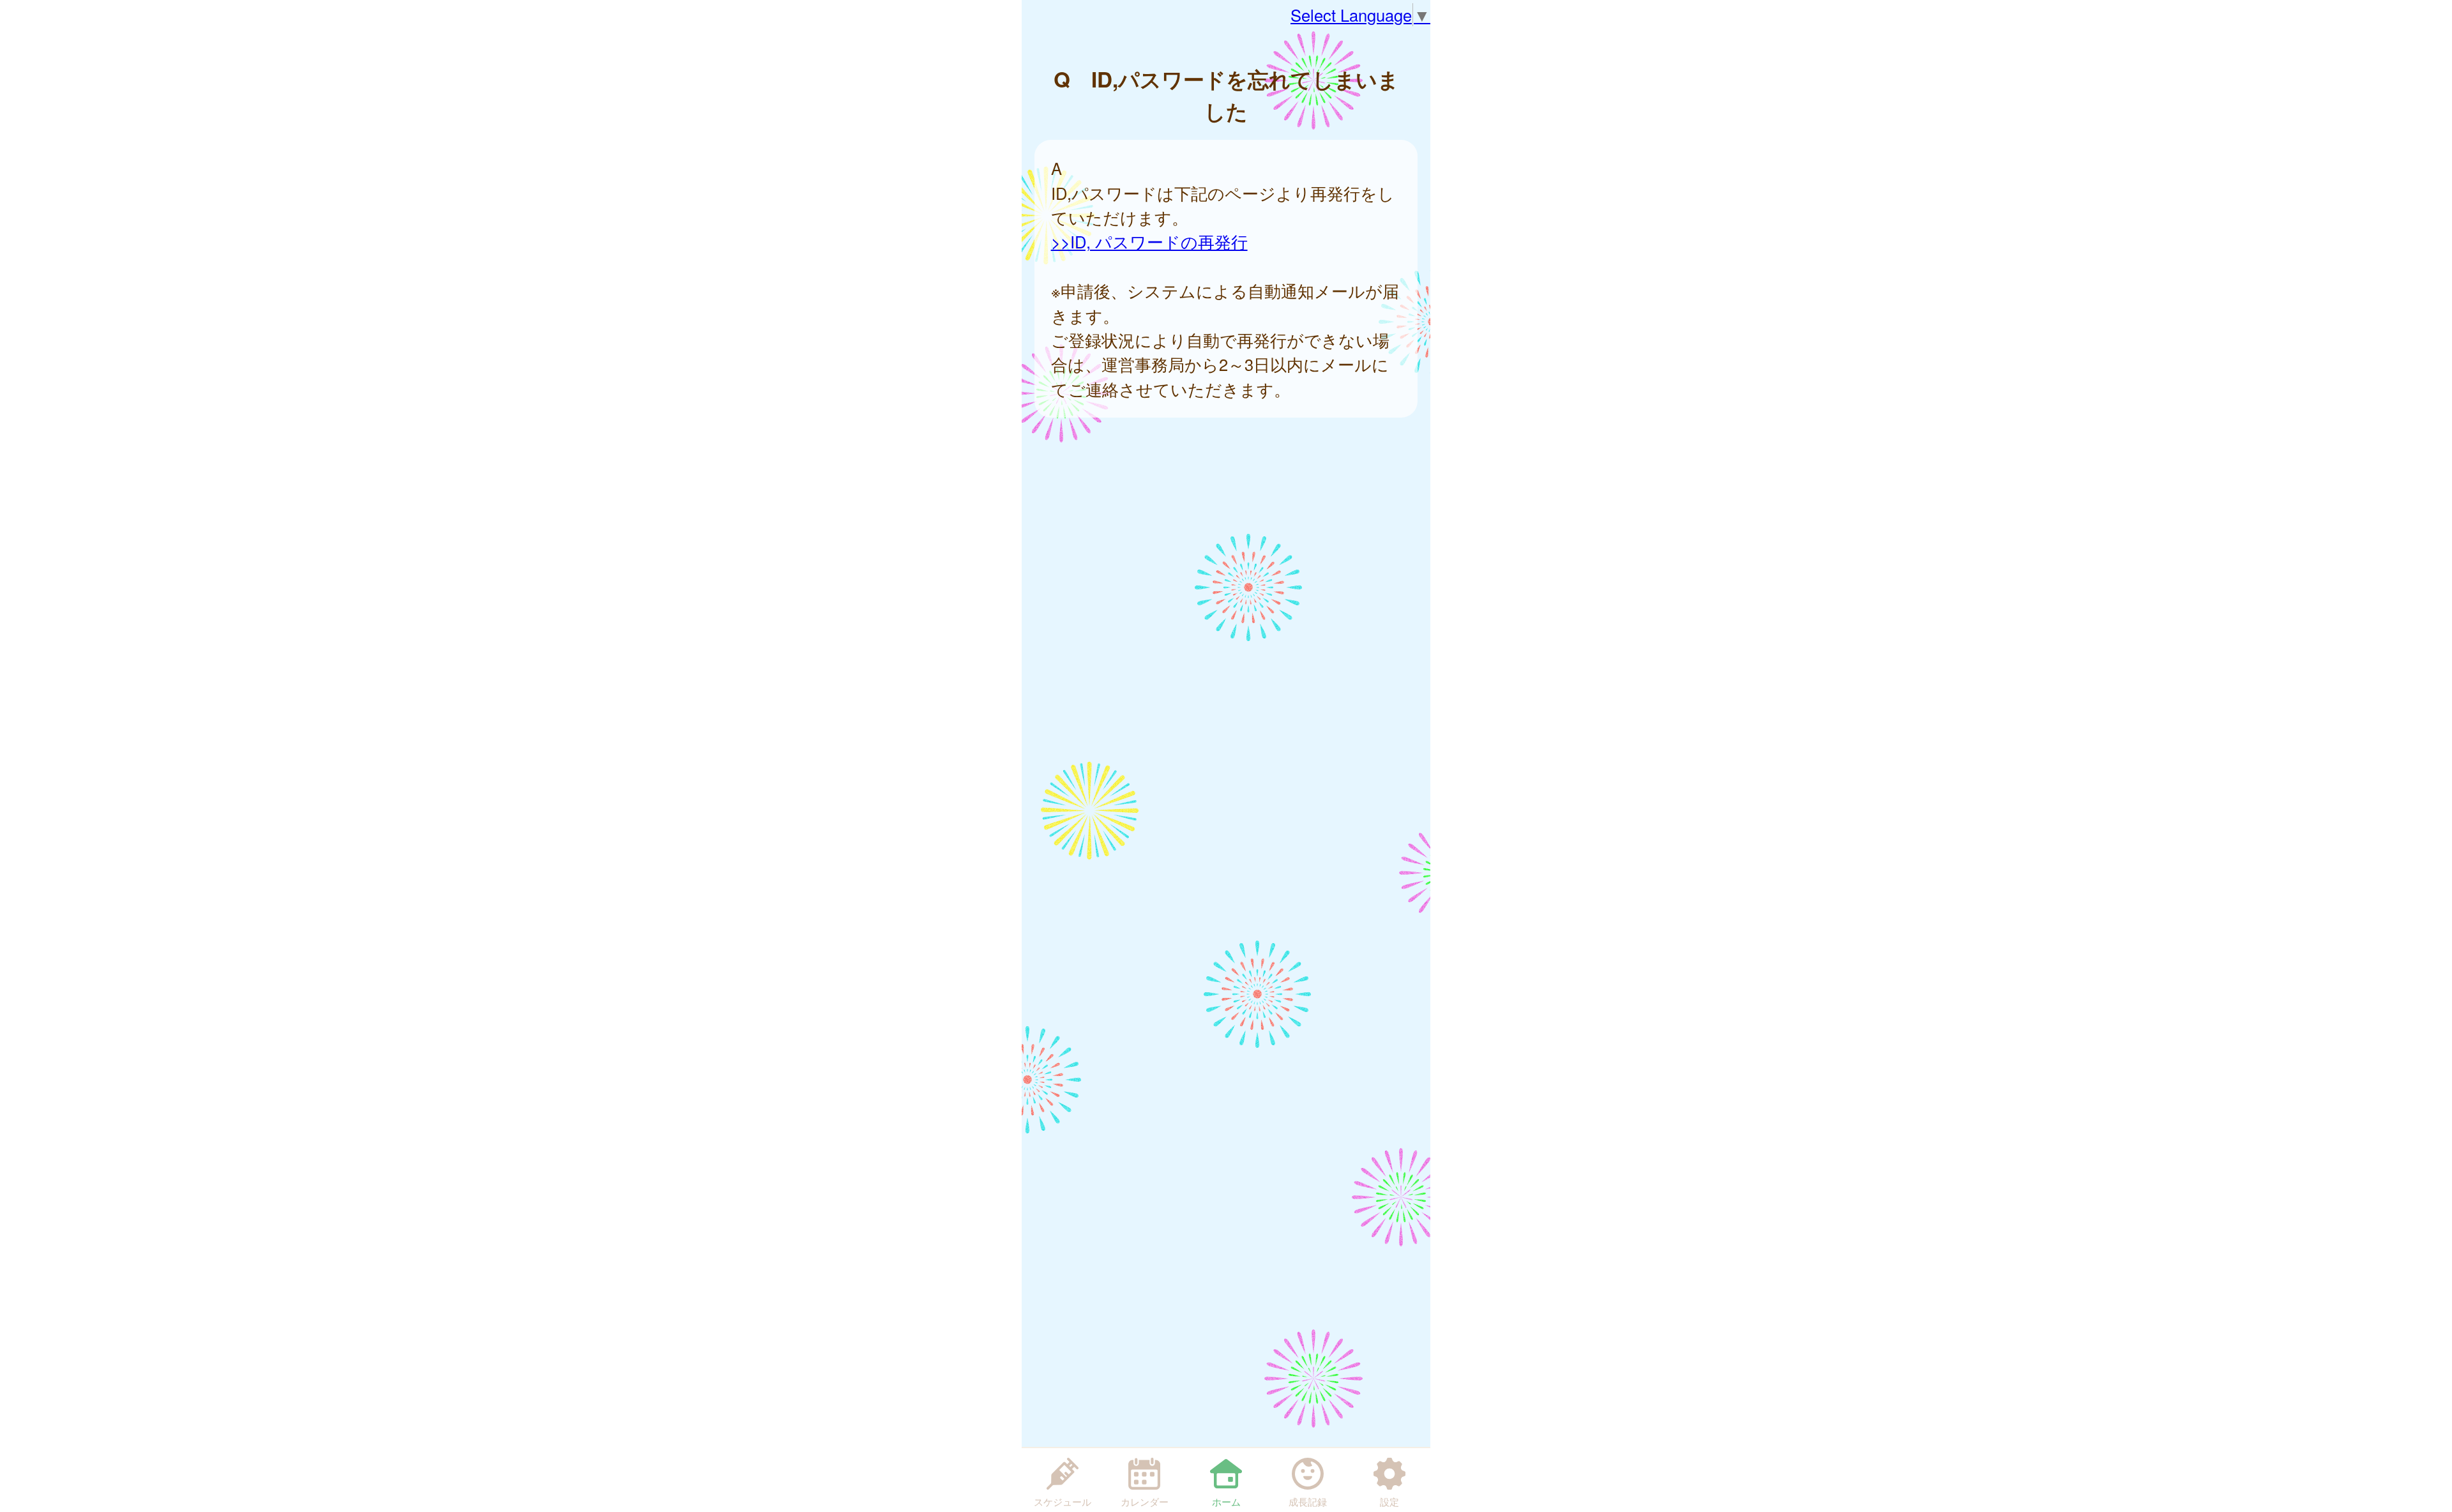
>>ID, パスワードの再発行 (1149, 241)
